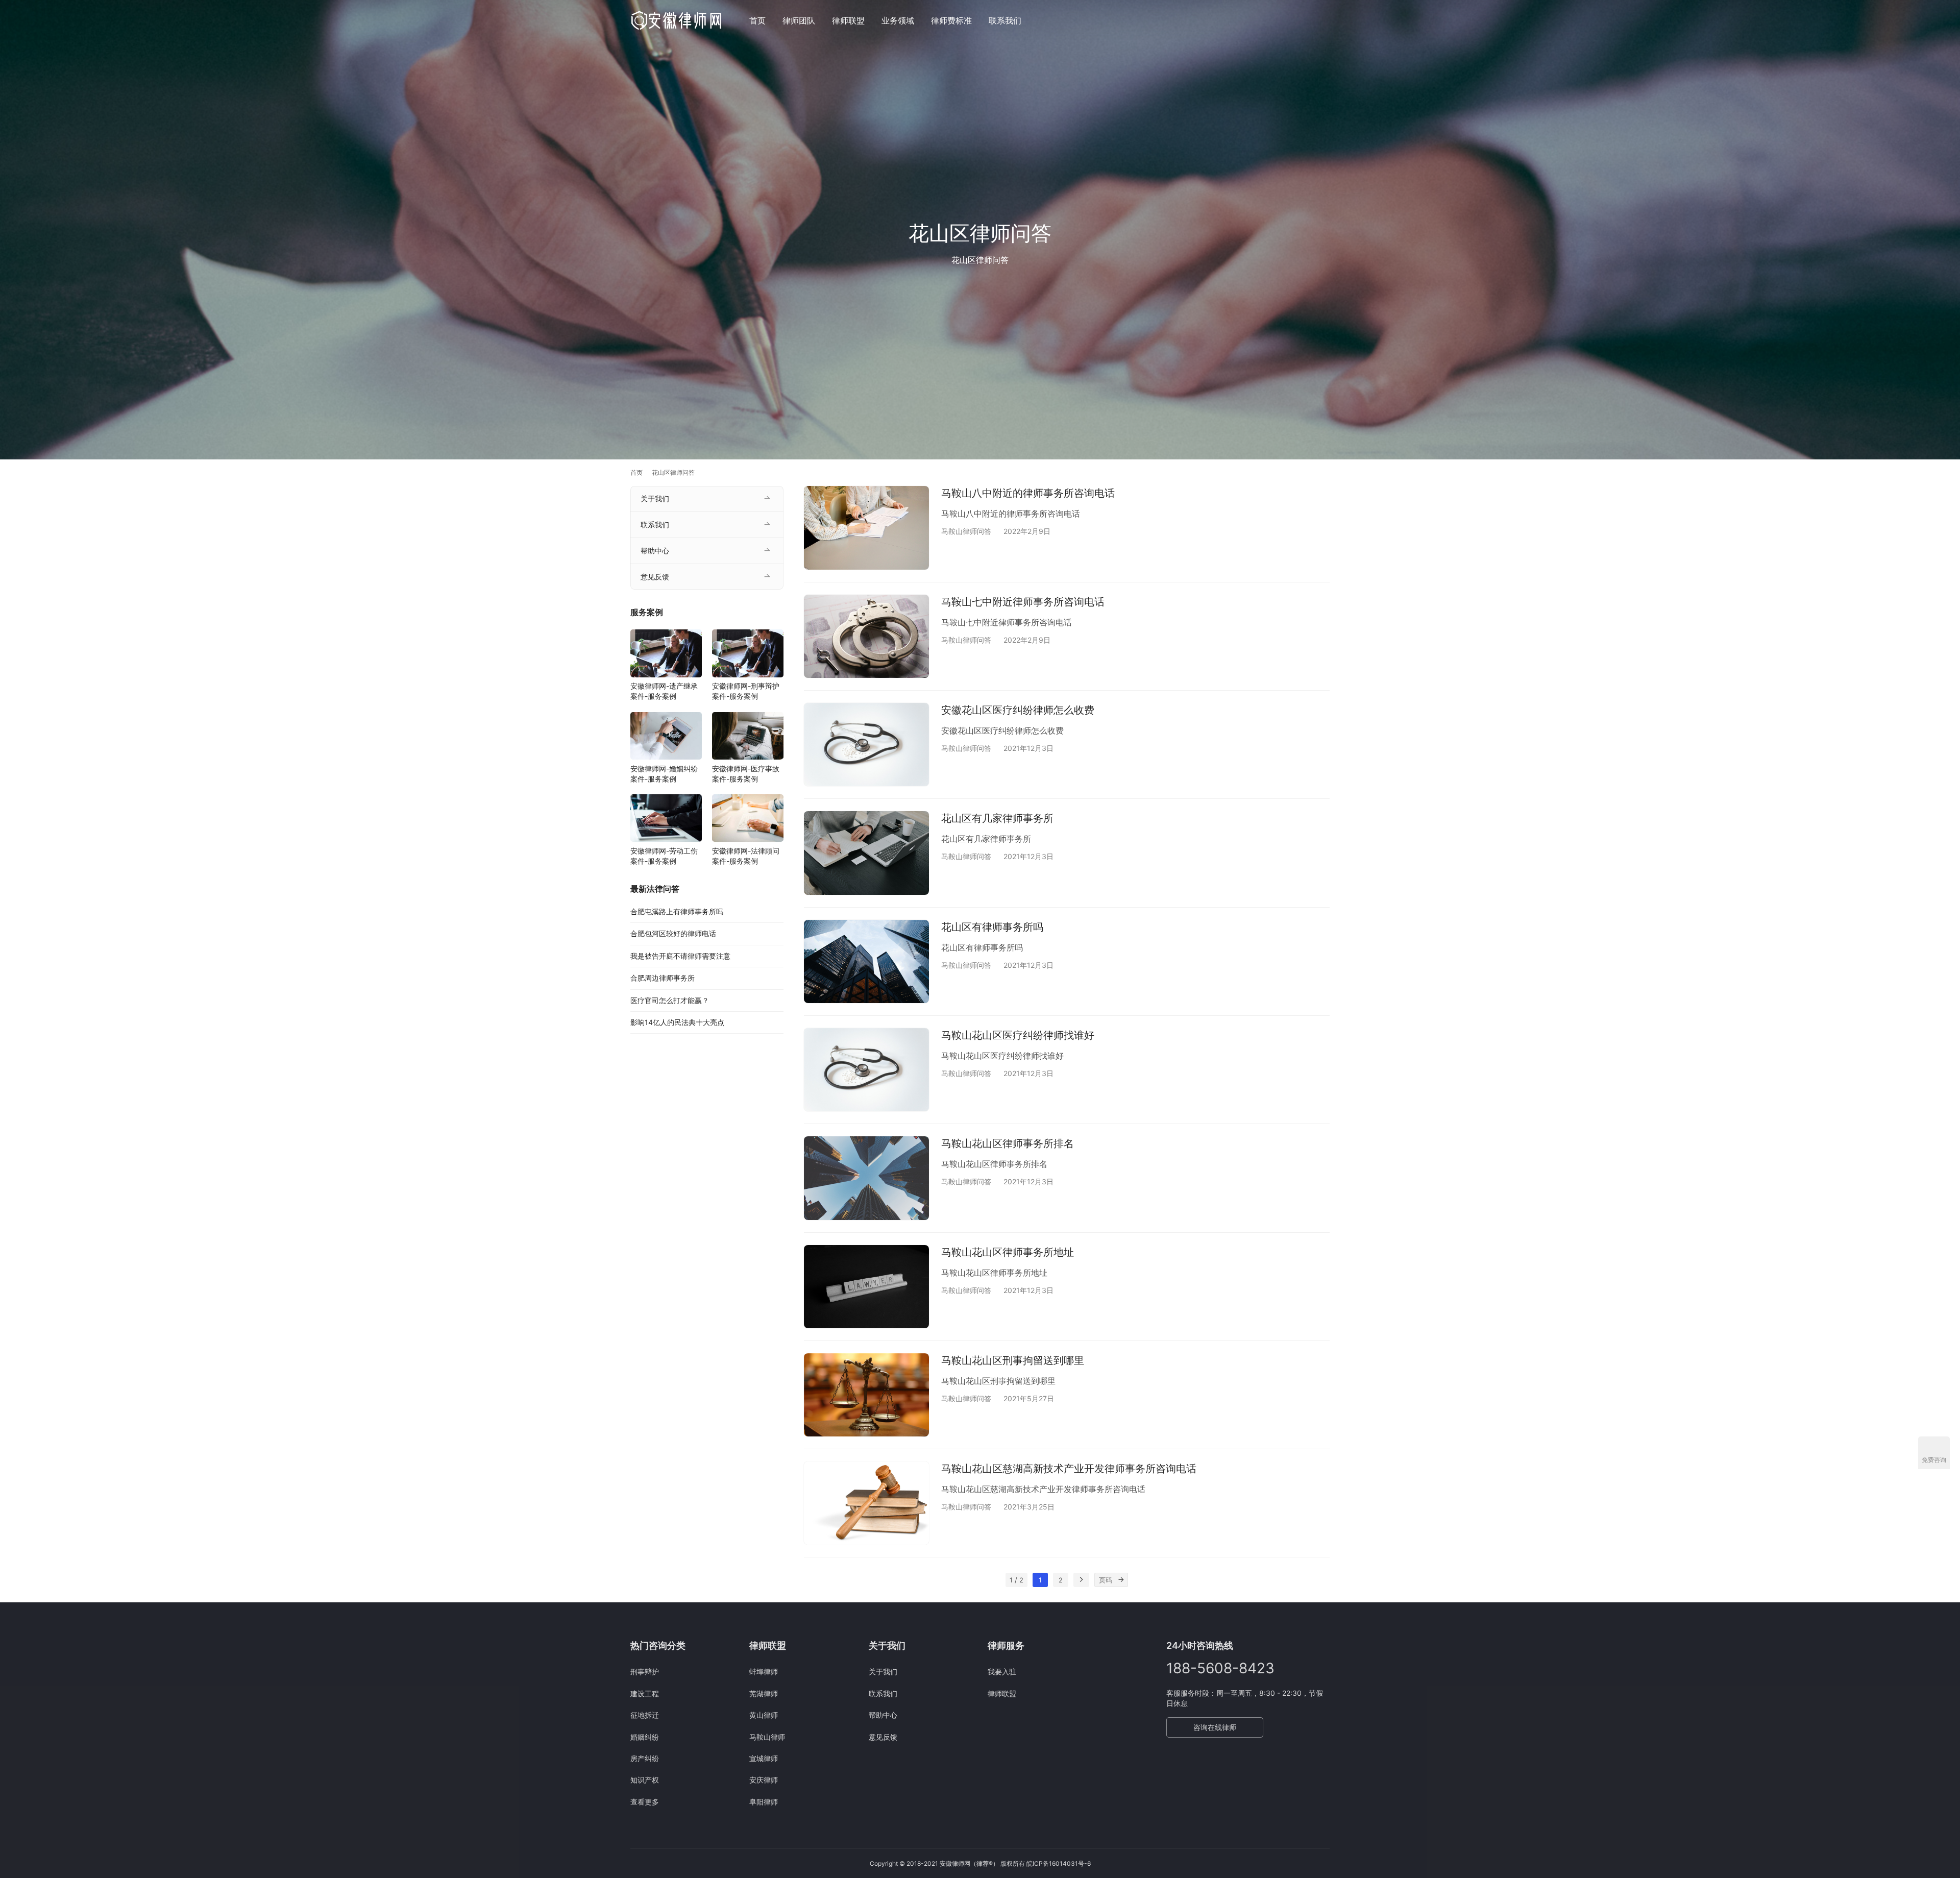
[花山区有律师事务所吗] (866, 961)
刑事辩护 (645, 1672)
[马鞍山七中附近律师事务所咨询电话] (866, 636)
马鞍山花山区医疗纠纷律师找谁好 (1018, 1035)
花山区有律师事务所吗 (992, 927)
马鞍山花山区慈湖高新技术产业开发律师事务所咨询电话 (1069, 1469)
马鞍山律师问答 (966, 531)
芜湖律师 (764, 1693)
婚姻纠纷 (645, 1737)
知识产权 (645, 1780)
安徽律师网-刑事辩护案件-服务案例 (746, 691)
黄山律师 (764, 1715)
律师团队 (799, 20)
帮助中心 (655, 551)
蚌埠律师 (764, 1672)
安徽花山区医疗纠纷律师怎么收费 (1018, 710)
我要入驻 (1002, 1672)
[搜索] (1325, 20)
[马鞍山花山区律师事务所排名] (866, 1178)
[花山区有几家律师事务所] (866, 853)
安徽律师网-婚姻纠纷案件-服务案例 (664, 774)
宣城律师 (764, 1758)
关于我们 (655, 498)
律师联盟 (848, 20)
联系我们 (1005, 20)
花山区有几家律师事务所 (997, 818)
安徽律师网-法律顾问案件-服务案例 (746, 856)
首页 (757, 20)
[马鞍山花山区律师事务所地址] (866, 1287)
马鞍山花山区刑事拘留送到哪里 (1013, 1360)
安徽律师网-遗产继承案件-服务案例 (664, 691)
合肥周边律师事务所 (663, 978)
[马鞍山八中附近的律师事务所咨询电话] (866, 528)
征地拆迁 (645, 1715)
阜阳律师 (764, 1802)
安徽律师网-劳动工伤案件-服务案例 (664, 856)
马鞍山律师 (767, 1737)
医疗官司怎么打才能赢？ (670, 1000)
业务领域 (898, 20)
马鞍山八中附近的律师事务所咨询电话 (1028, 493)
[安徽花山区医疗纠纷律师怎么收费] (866, 745)
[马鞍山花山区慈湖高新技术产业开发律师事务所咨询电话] (866, 1503)
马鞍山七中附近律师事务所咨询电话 (1023, 602)
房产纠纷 (645, 1758)
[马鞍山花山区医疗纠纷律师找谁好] (866, 1070)
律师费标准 (951, 20)
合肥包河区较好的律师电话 (673, 934)
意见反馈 (655, 577)
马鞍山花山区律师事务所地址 (1008, 1252)
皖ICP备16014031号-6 (1059, 1863)
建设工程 (645, 1693)
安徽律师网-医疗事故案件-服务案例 (746, 774)
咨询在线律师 (1215, 1727)
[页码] (1121, 1580)
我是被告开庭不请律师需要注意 (680, 956)
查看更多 (645, 1802)
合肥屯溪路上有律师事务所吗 (677, 911)
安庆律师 (764, 1780)
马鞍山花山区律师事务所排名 (1008, 1143)
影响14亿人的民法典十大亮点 (677, 1022)
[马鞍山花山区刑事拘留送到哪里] (866, 1395)
